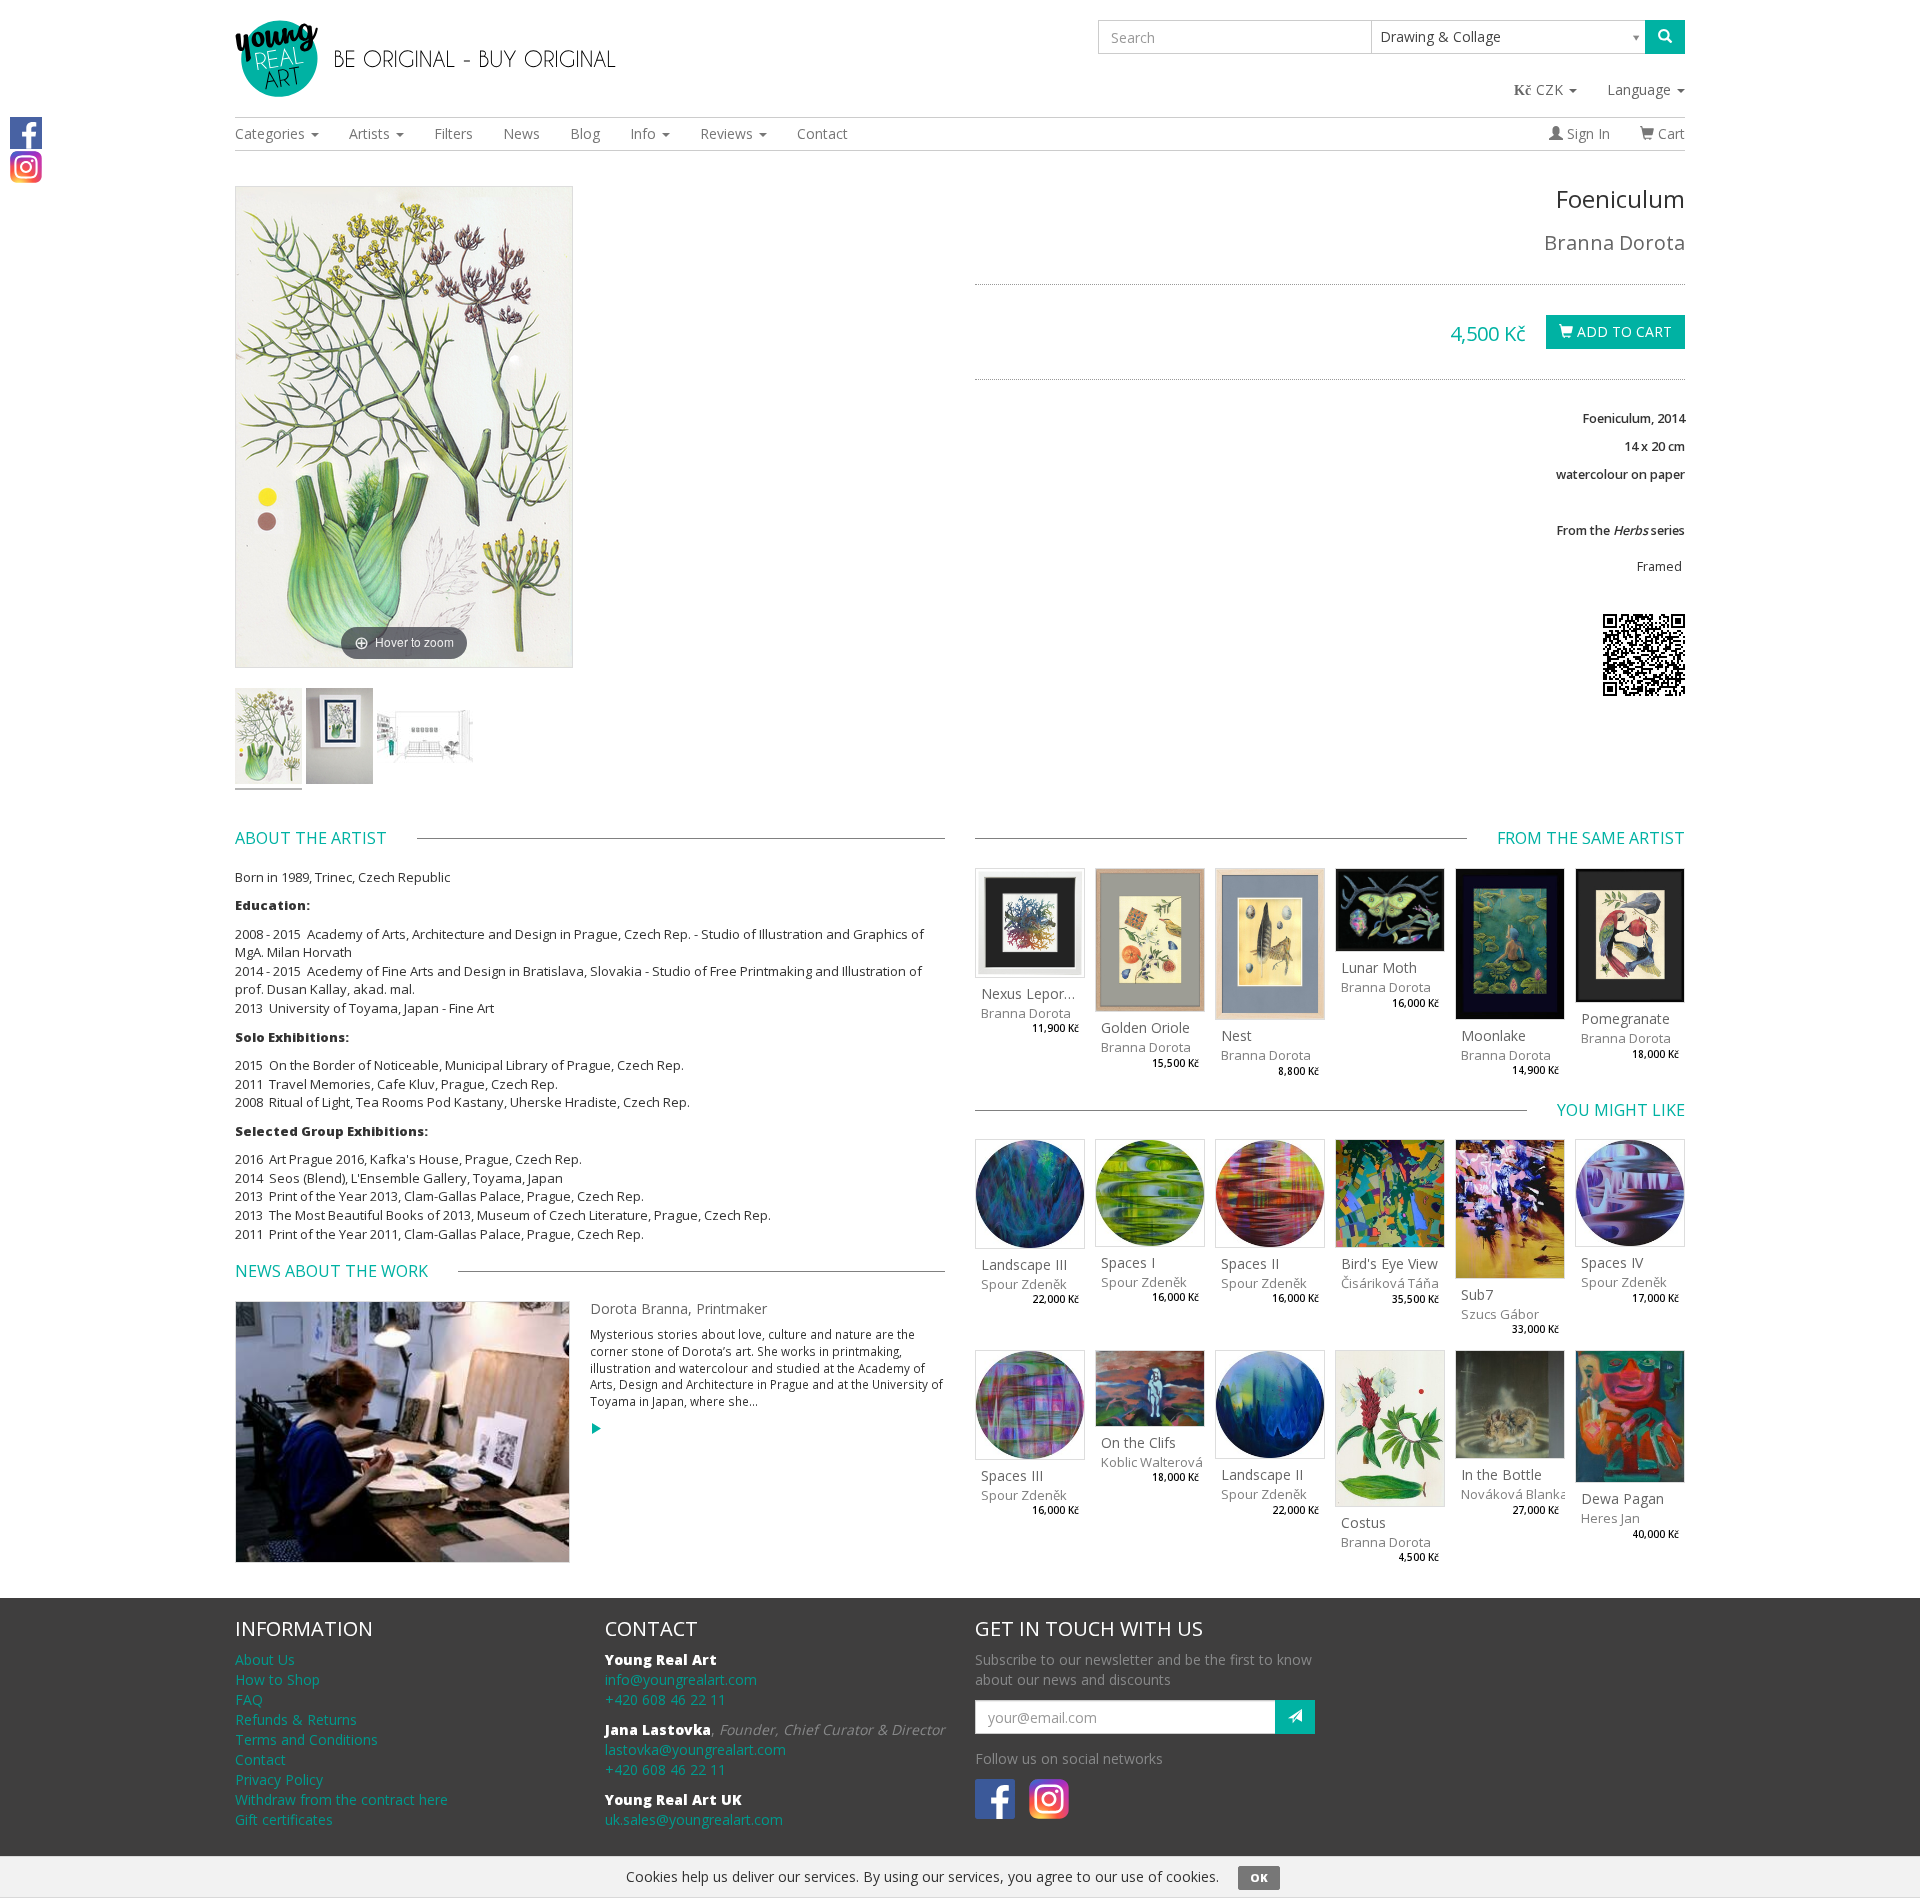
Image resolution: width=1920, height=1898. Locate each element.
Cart (1669, 133)
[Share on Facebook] (26, 131)
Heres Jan (1610, 1518)
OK (1259, 1877)
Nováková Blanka (1514, 1494)
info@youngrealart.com (681, 1679)
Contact (822, 133)
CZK (1551, 89)
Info (645, 133)
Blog (585, 133)
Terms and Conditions (306, 1739)
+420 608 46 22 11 (665, 1699)
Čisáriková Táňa (1390, 1283)
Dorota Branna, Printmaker (678, 1308)
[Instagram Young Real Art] (26, 165)
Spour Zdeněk (1024, 1284)
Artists (371, 133)
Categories (272, 133)
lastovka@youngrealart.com (695, 1749)
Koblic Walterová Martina (1177, 1462)
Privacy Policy (279, 1779)
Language (1641, 89)
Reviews (728, 133)
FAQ (249, 1699)
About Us (265, 1659)
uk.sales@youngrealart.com (694, 1819)
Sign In (1586, 133)
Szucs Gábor (1500, 1314)
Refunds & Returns (296, 1719)
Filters (453, 133)
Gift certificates (284, 1819)
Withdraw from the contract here (341, 1799)
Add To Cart (1622, 331)
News (521, 133)
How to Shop (277, 1679)
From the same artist (1591, 838)
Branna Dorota (1614, 242)
